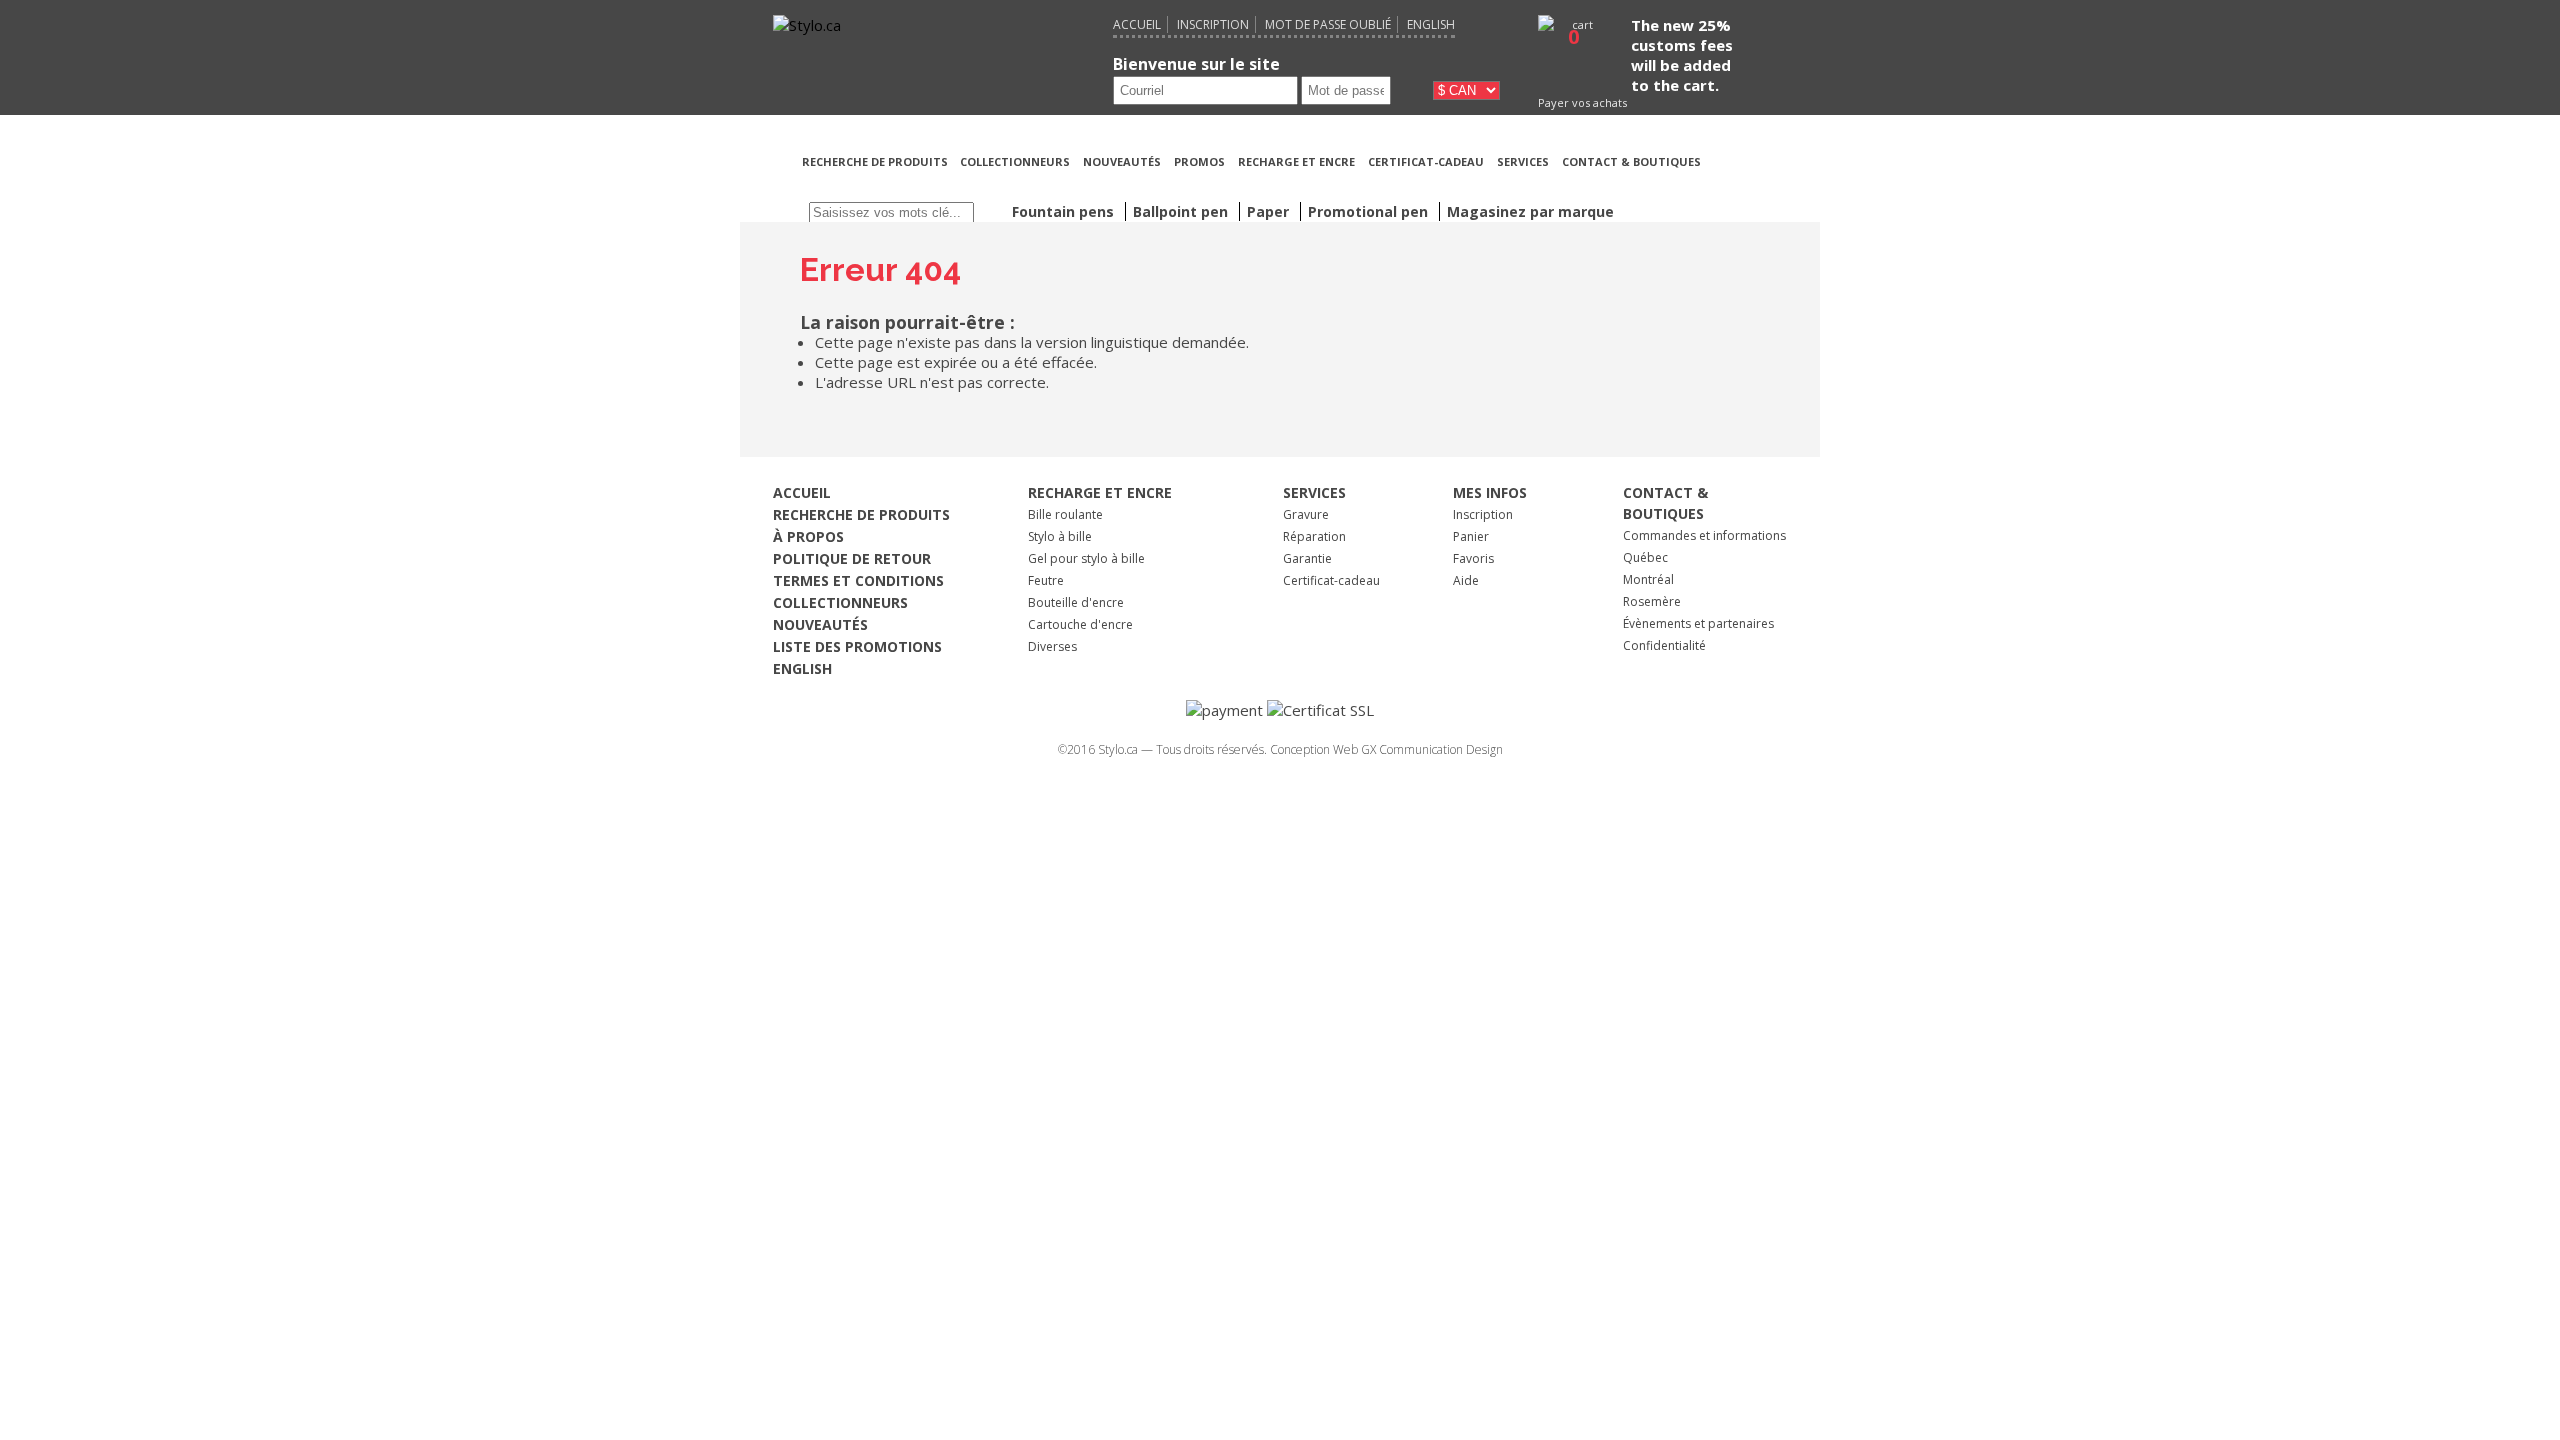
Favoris (1473, 558)
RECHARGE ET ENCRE (1296, 161)
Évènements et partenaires (1698, 623)
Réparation (1314, 536)
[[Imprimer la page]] (1749, 186)
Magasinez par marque (1530, 211)
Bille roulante (1065, 514)
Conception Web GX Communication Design (1386, 749)
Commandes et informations (1704, 535)
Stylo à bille (1060, 536)
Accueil (1137, 24)
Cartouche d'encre (1080, 624)
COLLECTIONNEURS (1015, 161)
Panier (1471, 536)
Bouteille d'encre (1076, 602)
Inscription (1213, 24)
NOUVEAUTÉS (1122, 161)
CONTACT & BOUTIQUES (1631, 161)
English (1431, 24)
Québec (1645, 557)
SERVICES (1523, 161)
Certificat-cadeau (1331, 580)
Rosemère (1652, 601)
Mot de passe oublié (1328, 24)
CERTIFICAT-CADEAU (1426, 161)
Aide (1466, 580)
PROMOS (1199, 161)
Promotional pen (1370, 211)
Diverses (1052, 646)
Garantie (1307, 558)
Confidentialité (1664, 645)
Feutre (1046, 580)
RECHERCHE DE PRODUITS (876, 161)
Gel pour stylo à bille (1086, 558)
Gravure (1306, 514)
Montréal (1648, 579)
